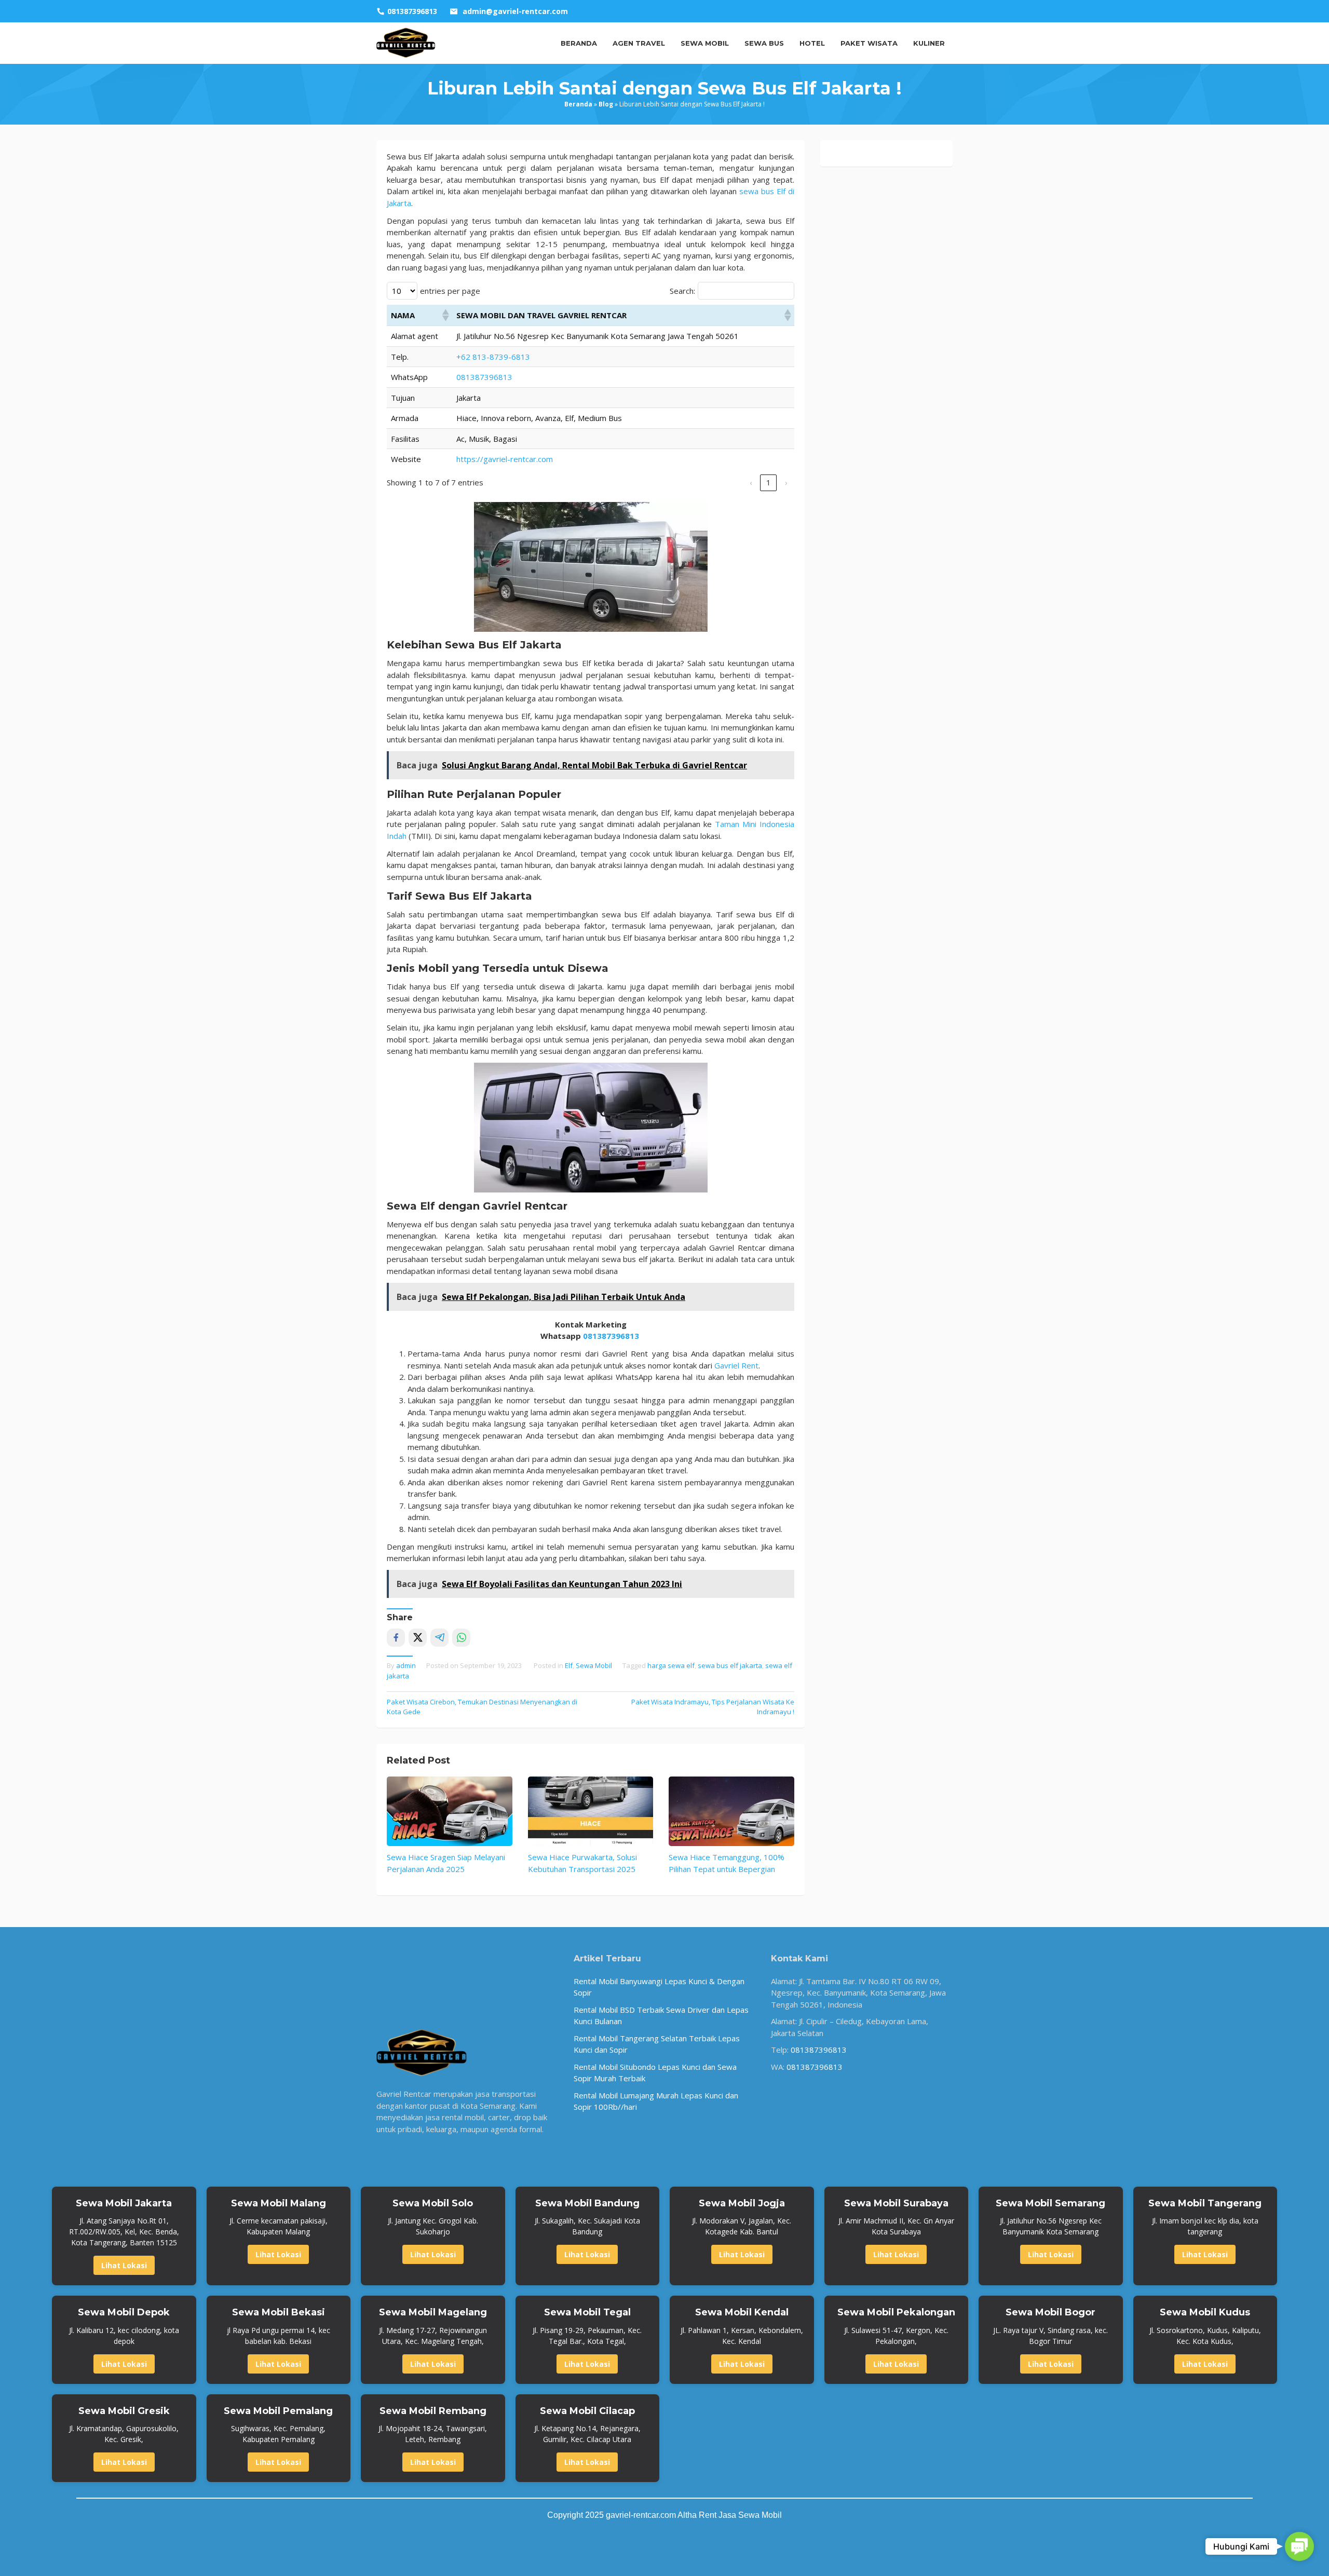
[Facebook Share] (396, 1638)
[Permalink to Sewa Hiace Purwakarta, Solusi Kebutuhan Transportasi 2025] (591, 1811)
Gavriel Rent (736, 1365)
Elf (569, 1665)
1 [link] (769, 482)
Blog (606, 104)
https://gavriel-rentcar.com (505, 459)
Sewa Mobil (594, 1665)
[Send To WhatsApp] (461, 1638)
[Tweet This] (418, 1638)
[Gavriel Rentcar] (406, 42)
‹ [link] (751, 482)
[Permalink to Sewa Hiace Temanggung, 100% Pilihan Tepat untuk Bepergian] (731, 1811)
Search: (682, 291)
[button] (445, 315)
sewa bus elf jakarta (730, 1665)
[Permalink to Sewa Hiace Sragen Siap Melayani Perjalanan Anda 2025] (450, 1811)
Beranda (578, 104)
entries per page (450, 291)
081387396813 (484, 377)
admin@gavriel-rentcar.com (515, 11)
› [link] (786, 482)
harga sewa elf (671, 1665)
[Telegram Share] (439, 1638)
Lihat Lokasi (124, 2265)
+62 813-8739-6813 (493, 357)
